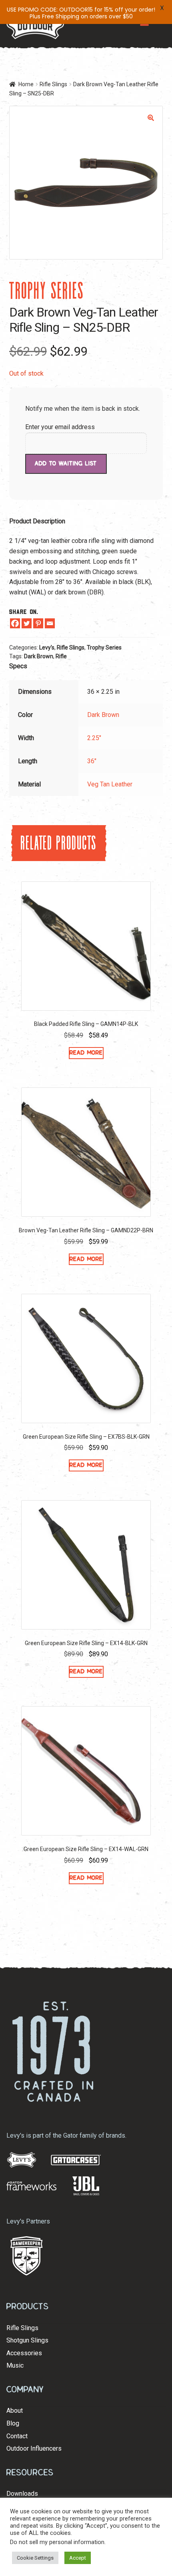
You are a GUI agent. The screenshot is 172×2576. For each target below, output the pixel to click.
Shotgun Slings (27, 2340)
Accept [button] (78, 2558)
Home (26, 84)
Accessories (24, 2353)
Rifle (61, 656)
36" (92, 761)
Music (15, 2365)
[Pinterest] (38, 623)
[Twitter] (27, 623)
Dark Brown (39, 656)
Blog (13, 2423)
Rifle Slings (53, 84)
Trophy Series (104, 647)
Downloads (22, 2494)
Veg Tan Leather (110, 784)
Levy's (47, 647)
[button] (151, 118)
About (15, 2411)
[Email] (50, 623)
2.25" (94, 738)
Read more (86, 1053)
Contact (17, 2436)
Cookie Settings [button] (35, 2558)
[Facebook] (15, 623)
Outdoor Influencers (34, 2448)
